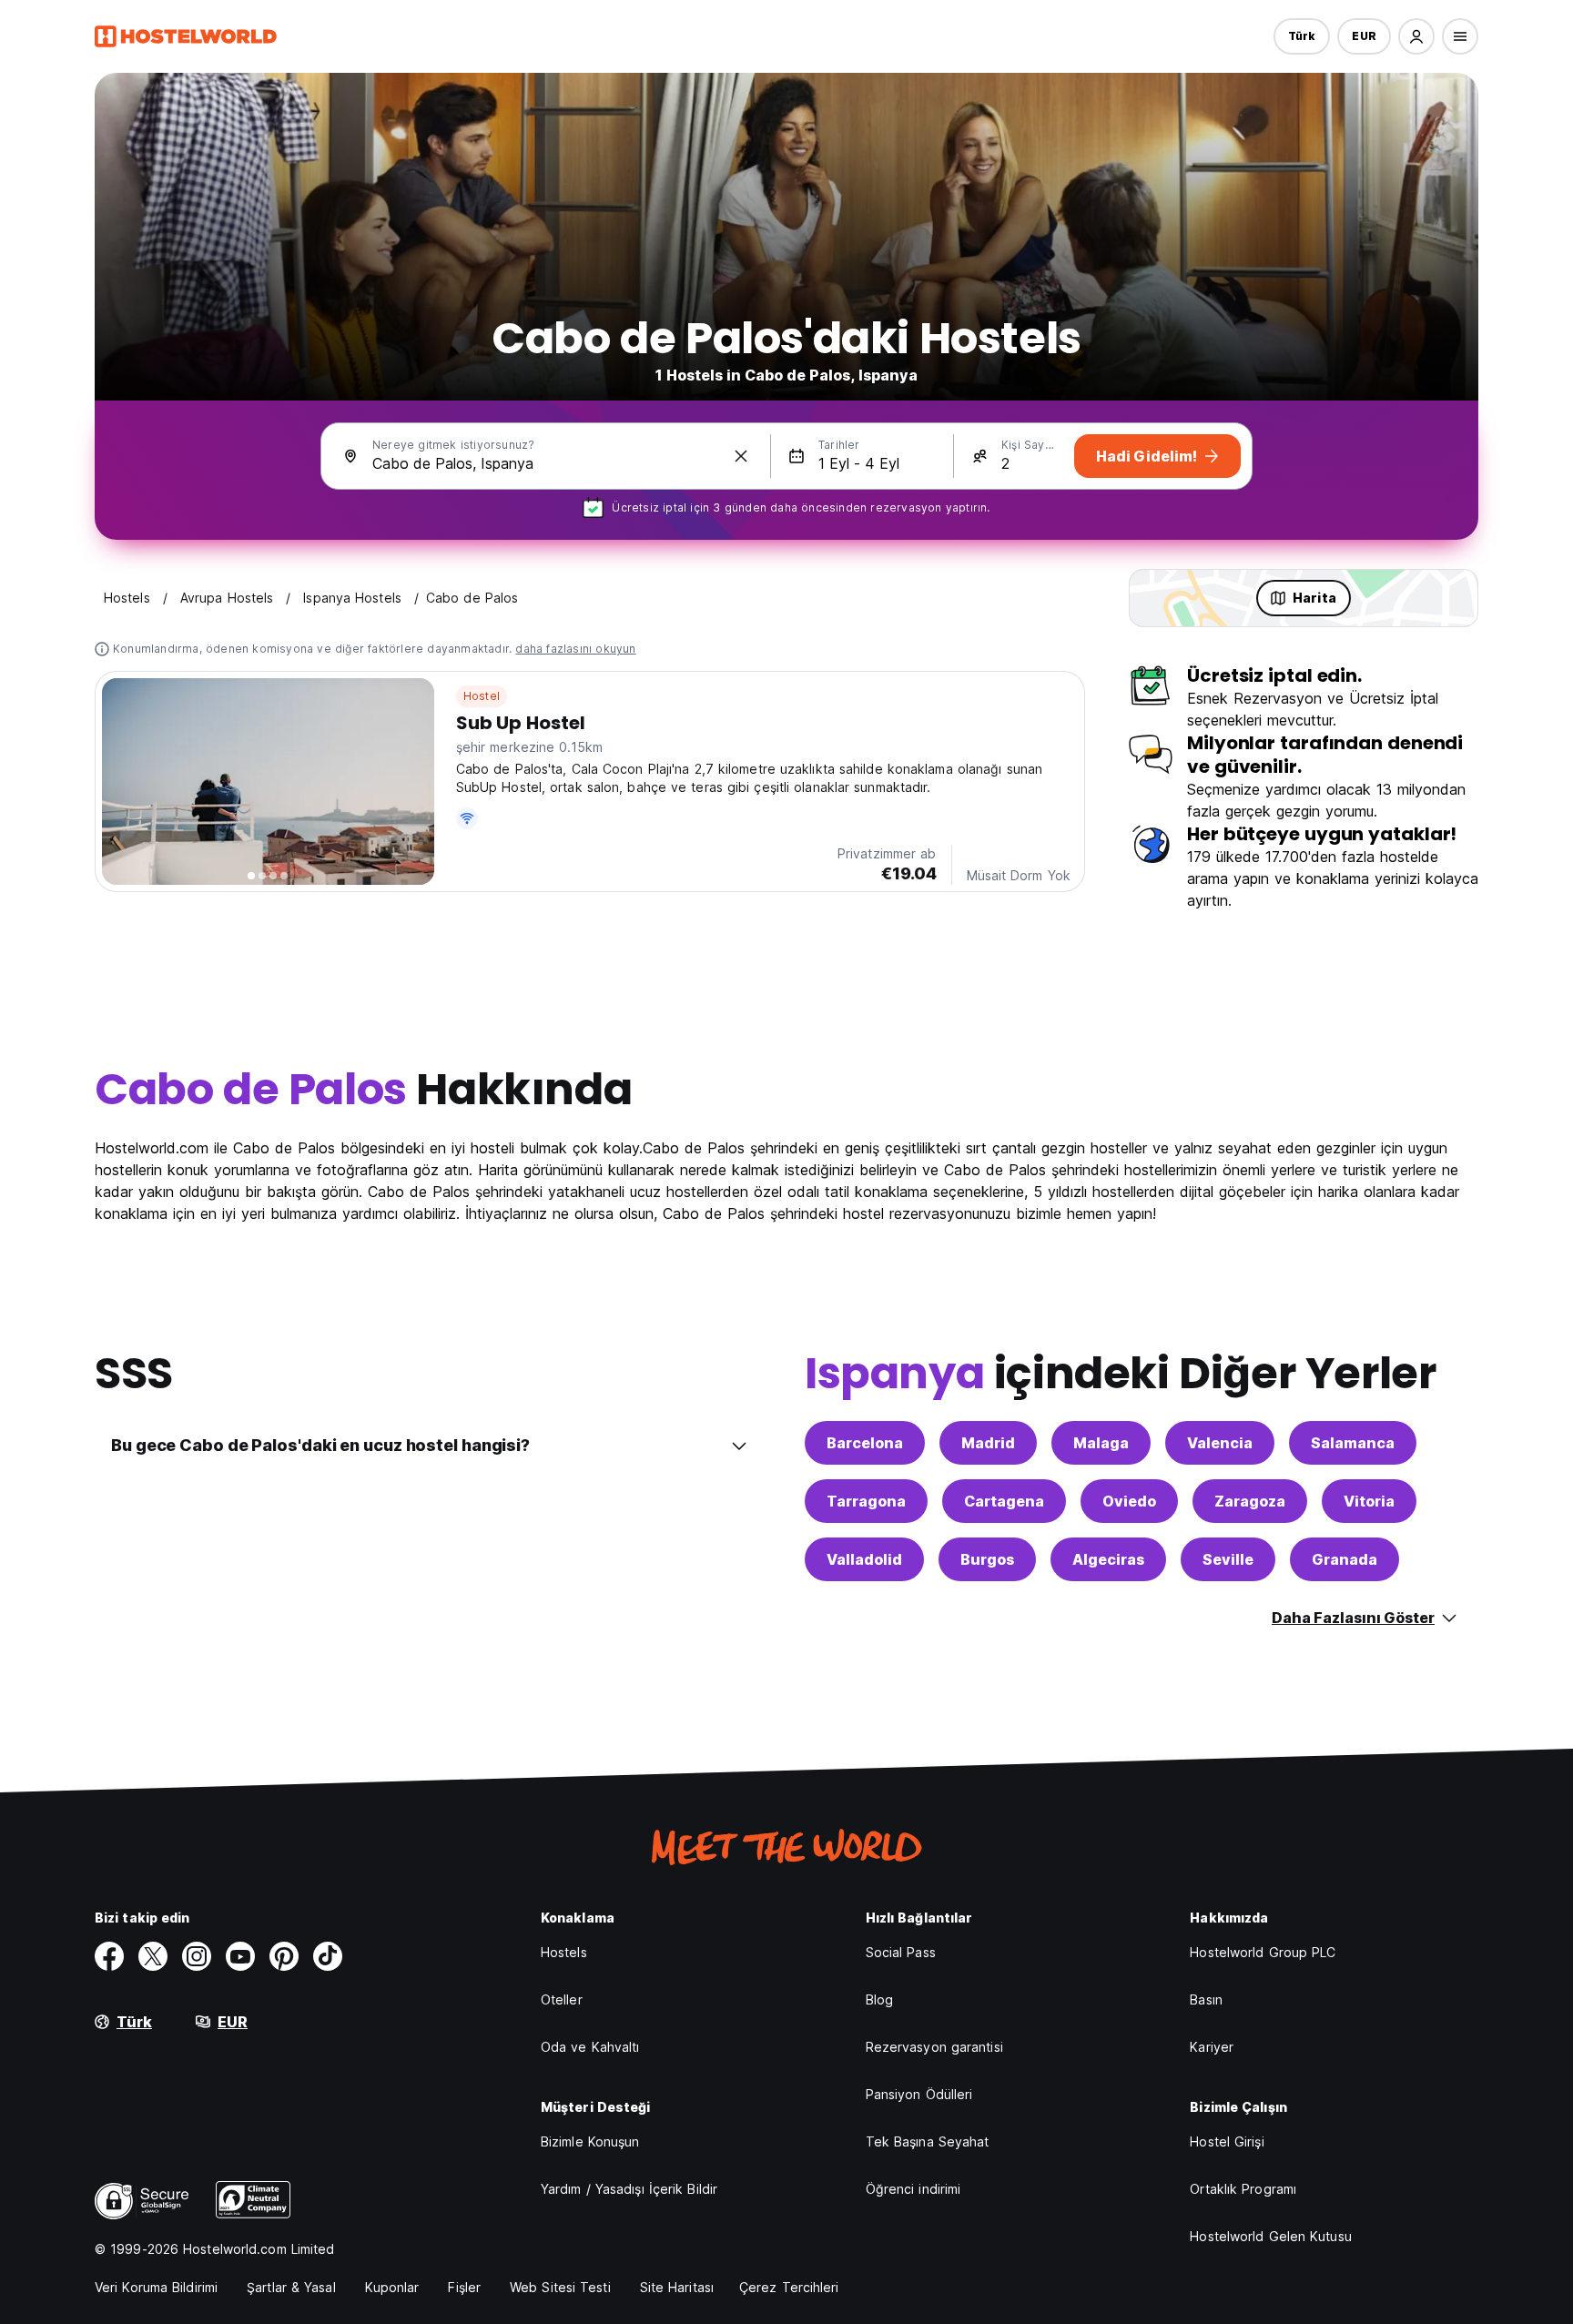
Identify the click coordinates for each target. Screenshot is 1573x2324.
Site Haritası (677, 2287)
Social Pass (901, 1952)
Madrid (988, 1443)
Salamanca (1353, 1443)
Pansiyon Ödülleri (919, 2094)
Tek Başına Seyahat (928, 2141)
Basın (1206, 1999)
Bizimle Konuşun (590, 2141)
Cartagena (1004, 1501)
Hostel (482, 696)
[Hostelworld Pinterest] (284, 1956)
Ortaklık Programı (1243, 2189)
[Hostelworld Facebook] (109, 1956)
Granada (1345, 1559)
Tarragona (866, 1501)
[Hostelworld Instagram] (197, 1956)
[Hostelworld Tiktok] (328, 1956)
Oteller (562, 1999)
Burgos (987, 1559)
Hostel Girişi (1227, 2141)
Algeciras (1108, 1559)
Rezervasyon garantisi (934, 2047)
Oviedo (1129, 1501)
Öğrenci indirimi (913, 2189)
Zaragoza (1250, 1501)
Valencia (1220, 1443)
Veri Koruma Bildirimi (156, 2287)
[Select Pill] (1416, 36)
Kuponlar (392, 2287)
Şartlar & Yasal (291, 2287)
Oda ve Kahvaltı (590, 2047)
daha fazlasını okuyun (575, 649)
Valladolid (864, 1559)
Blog (879, 1999)
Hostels (564, 1952)
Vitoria (1369, 1501)
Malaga (1101, 1443)
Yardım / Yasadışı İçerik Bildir (629, 2189)
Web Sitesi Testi (560, 2287)
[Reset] (741, 456)
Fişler (464, 2287)
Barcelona (865, 1443)
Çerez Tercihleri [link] (789, 2287)
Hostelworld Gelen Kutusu (1270, 2236)
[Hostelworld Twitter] (153, 1956)
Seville (1228, 1559)
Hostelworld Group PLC (1263, 1952)
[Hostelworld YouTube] (240, 1956)
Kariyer (1212, 2047)
